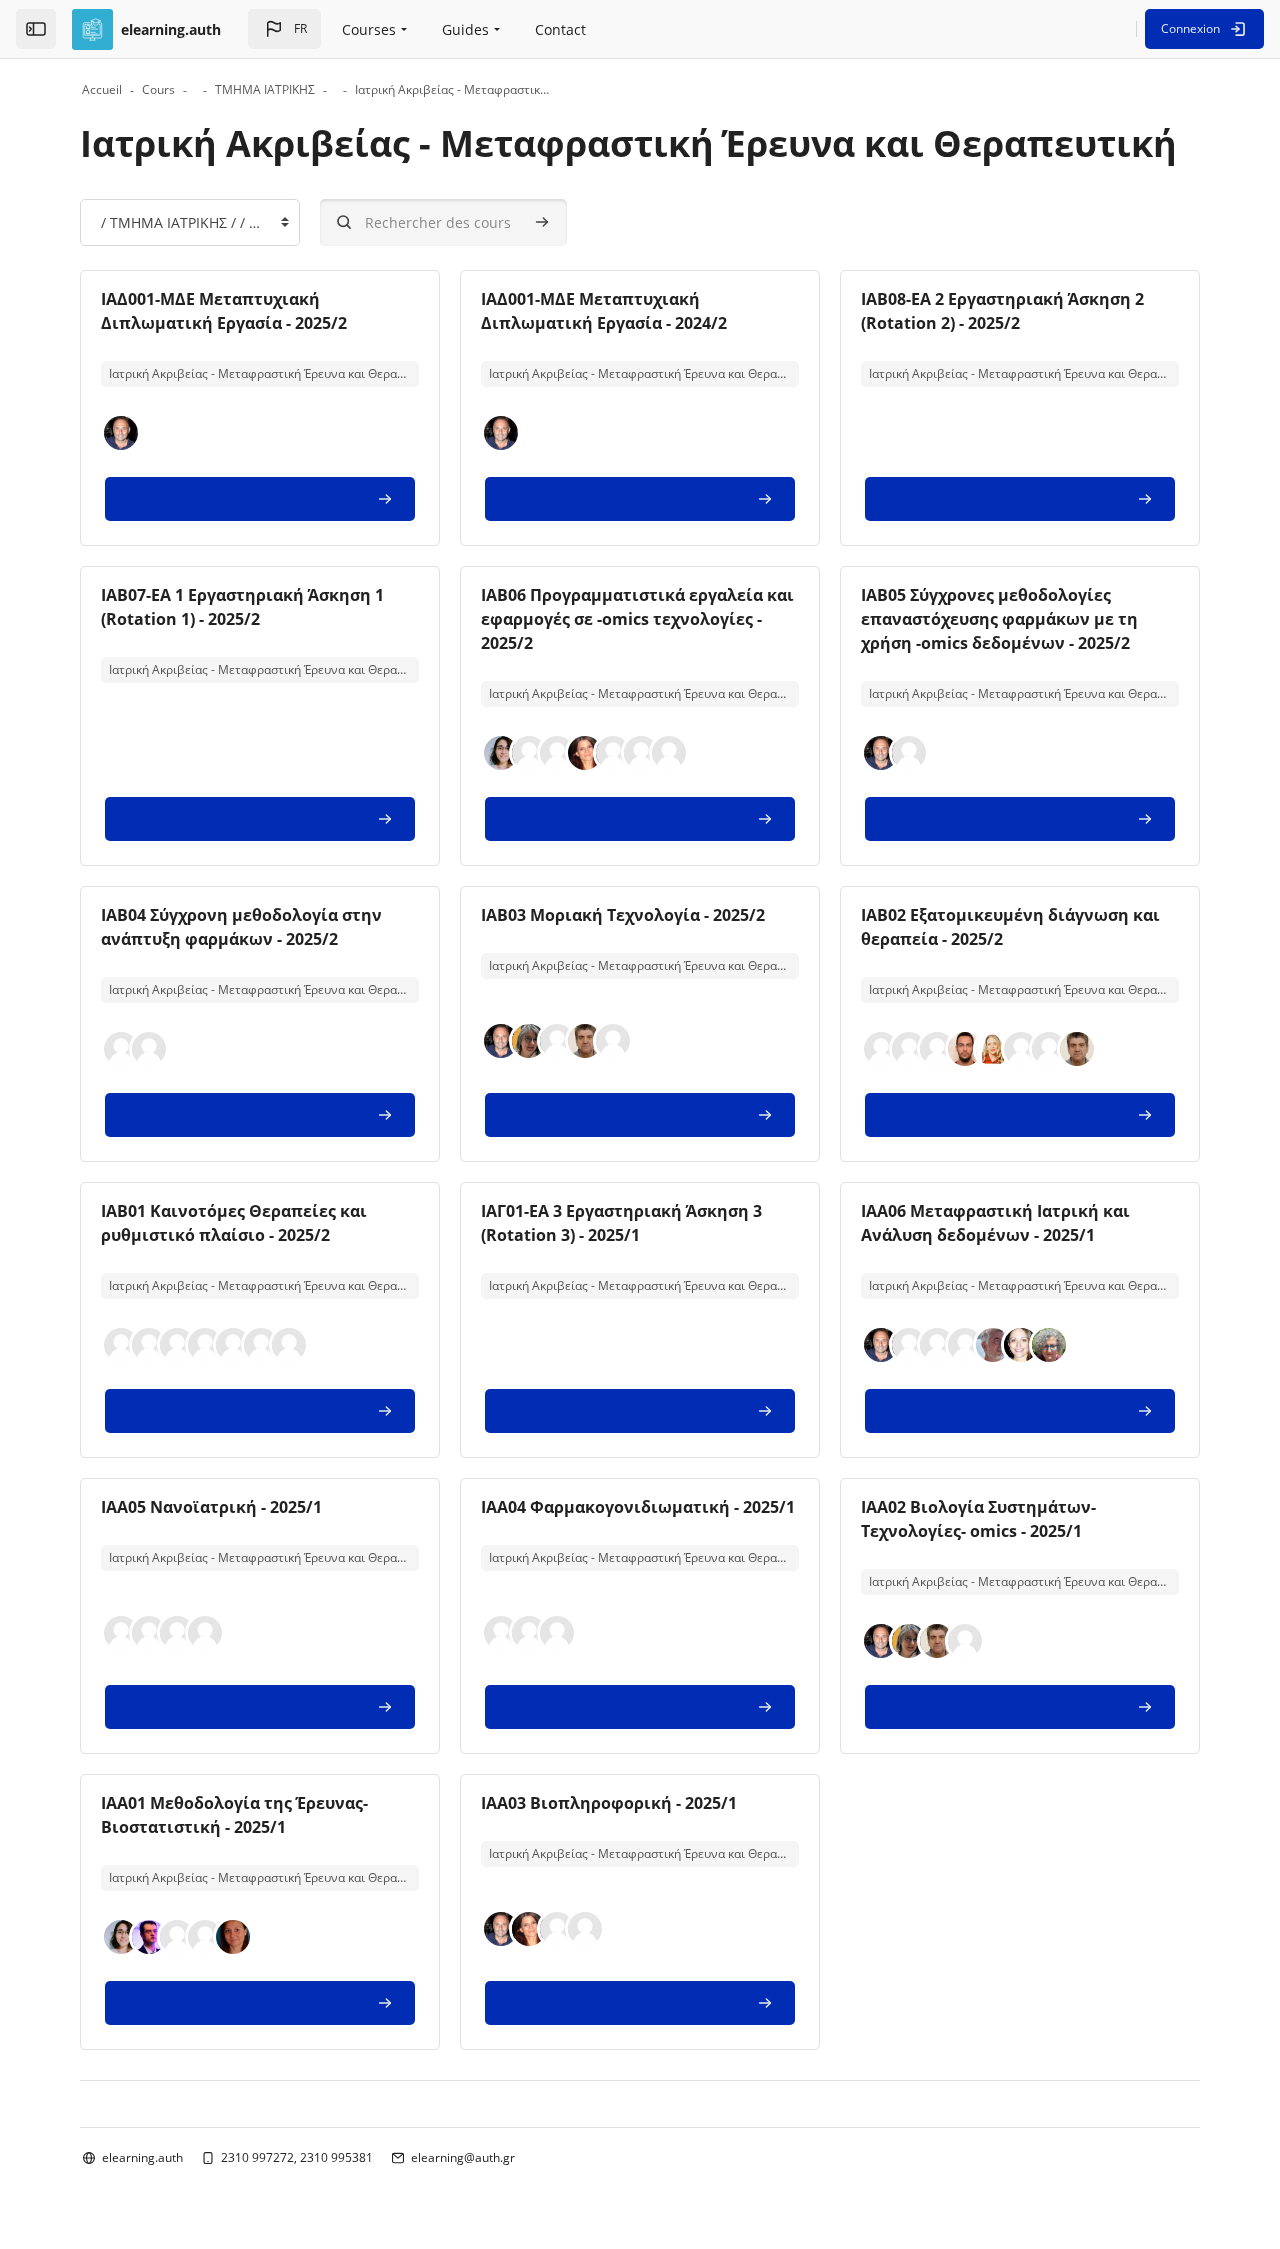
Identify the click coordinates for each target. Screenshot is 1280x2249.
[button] (284, 29)
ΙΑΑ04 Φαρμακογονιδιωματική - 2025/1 (638, 1507)
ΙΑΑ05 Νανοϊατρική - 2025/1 (211, 1507)
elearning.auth (142, 2157)
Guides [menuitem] (465, 29)
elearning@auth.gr (463, 2157)
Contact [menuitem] (560, 29)
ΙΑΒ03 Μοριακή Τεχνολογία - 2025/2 (623, 915)
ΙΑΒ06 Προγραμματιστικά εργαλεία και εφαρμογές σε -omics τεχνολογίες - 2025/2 (637, 619)
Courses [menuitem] (369, 29)
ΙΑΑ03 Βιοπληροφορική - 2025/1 (609, 1803)
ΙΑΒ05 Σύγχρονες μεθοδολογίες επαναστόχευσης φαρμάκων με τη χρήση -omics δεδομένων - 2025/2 (999, 619)
